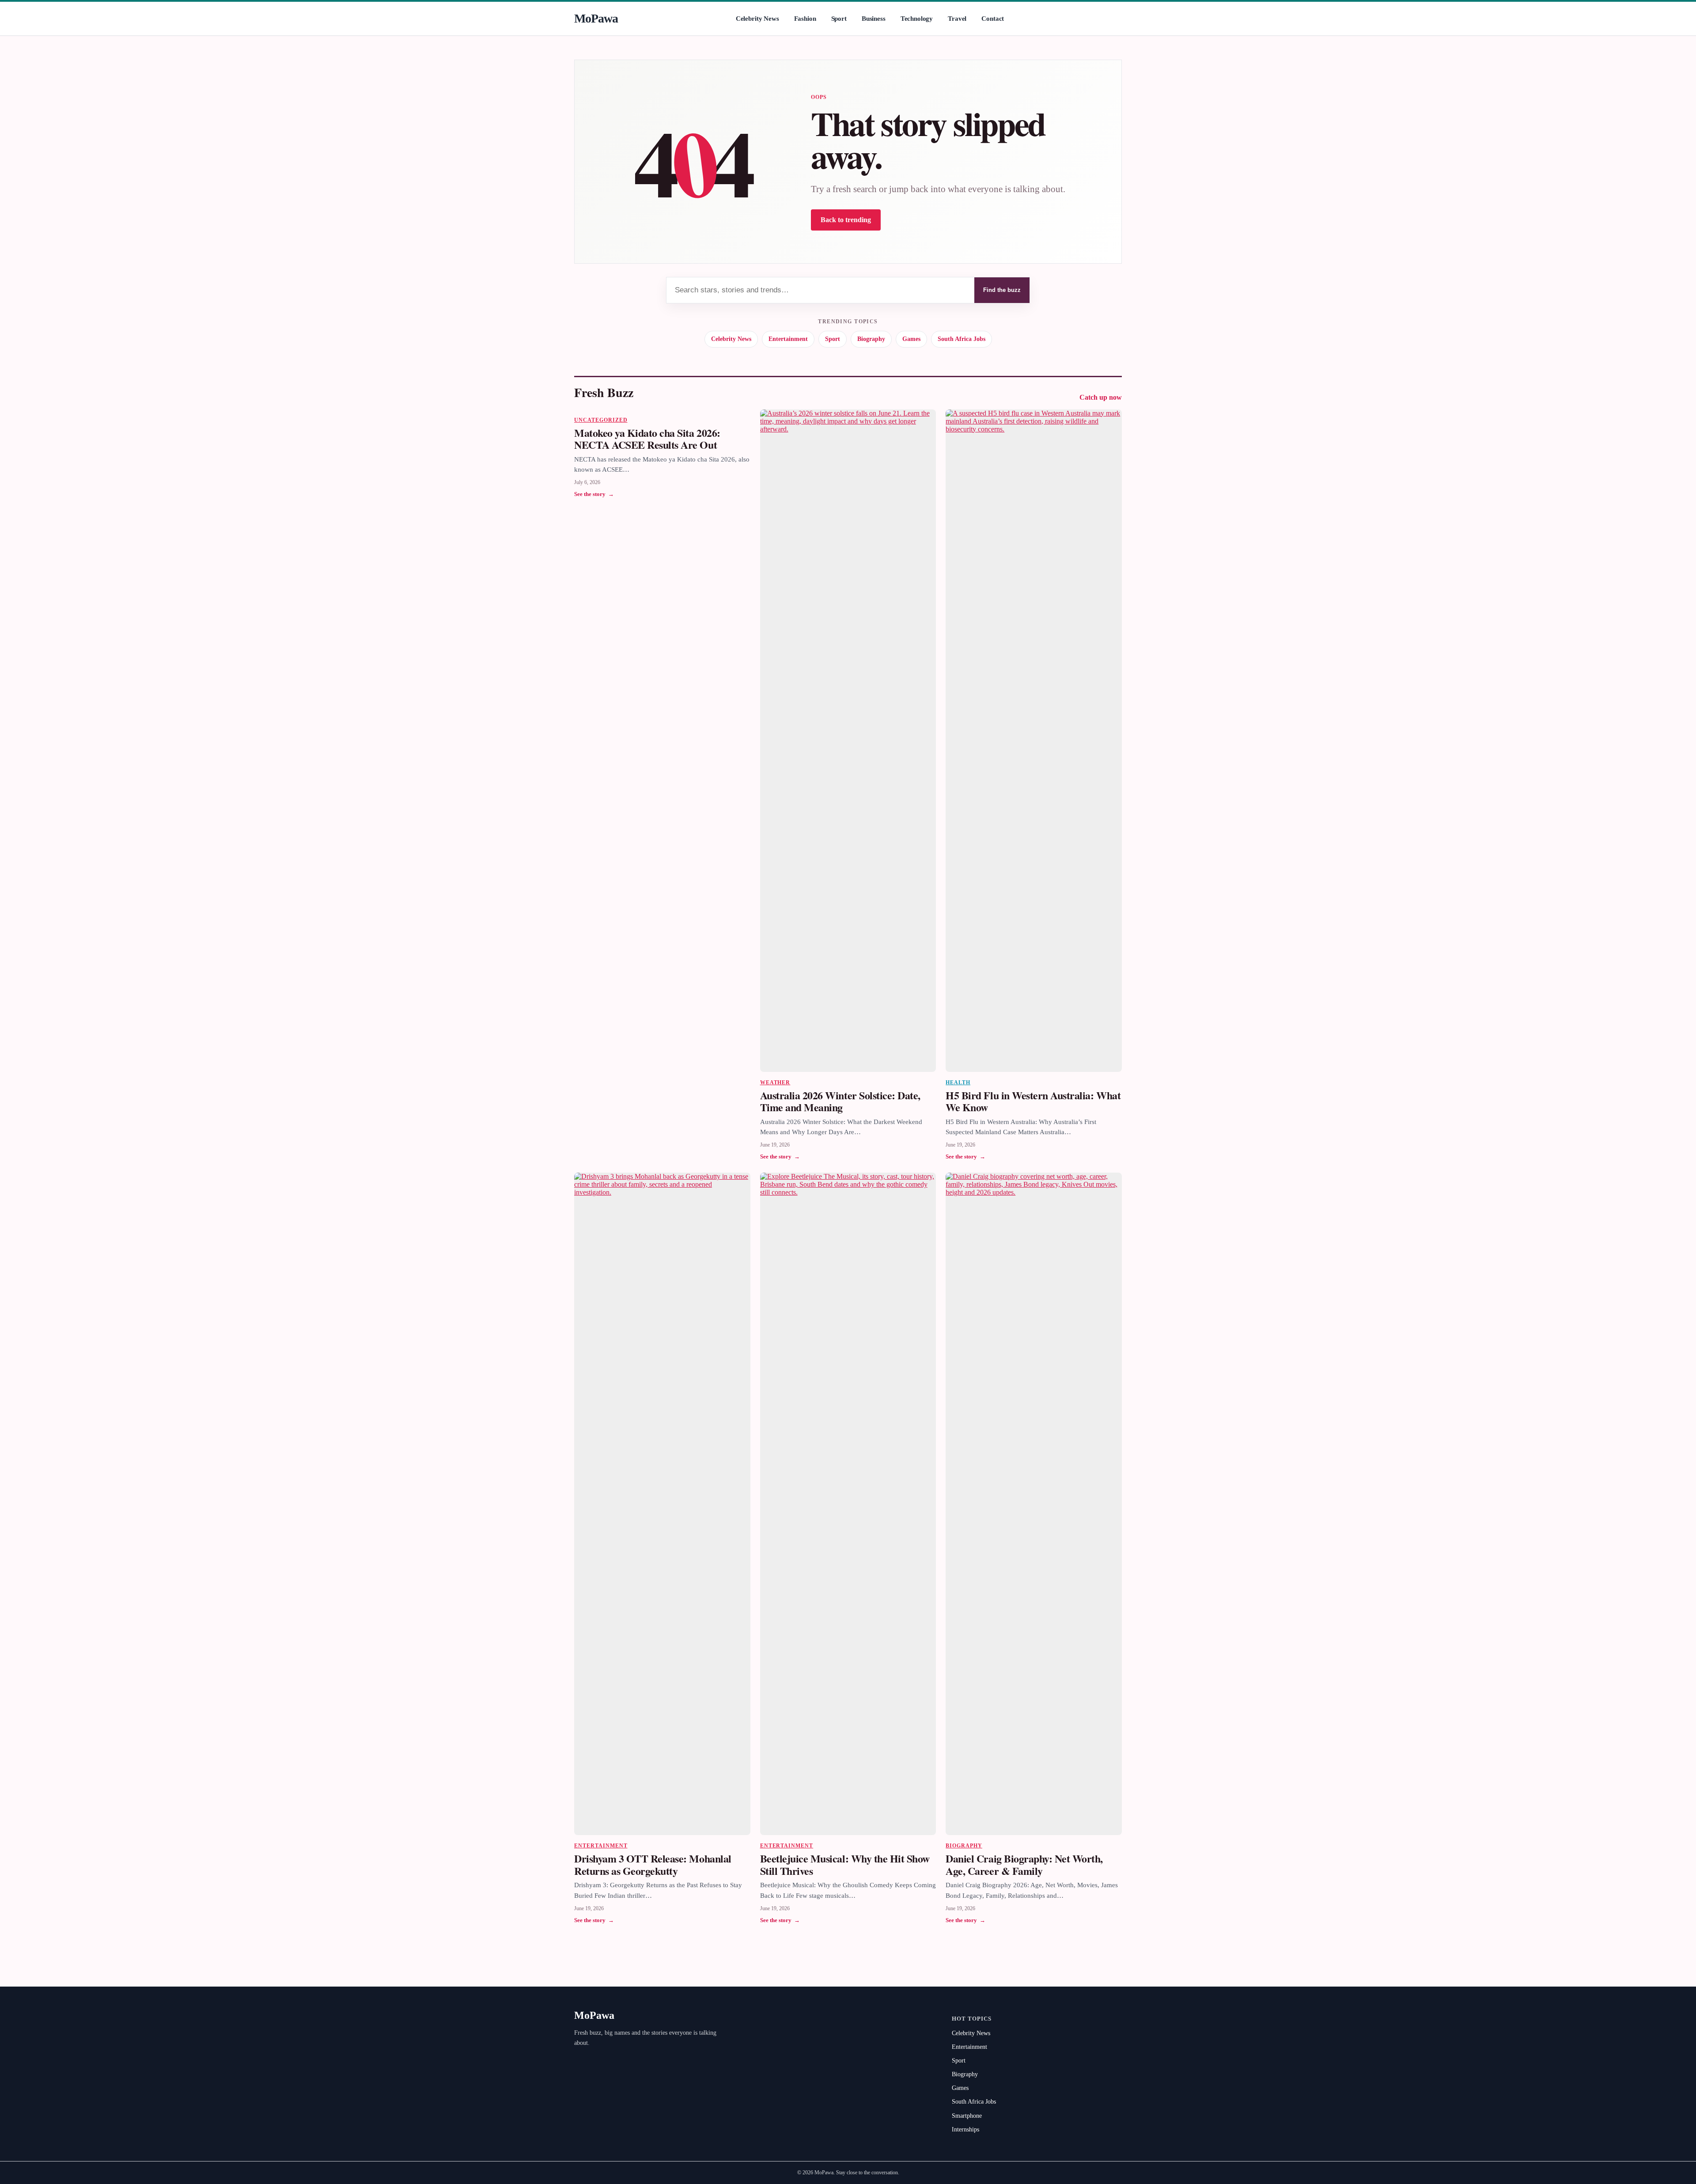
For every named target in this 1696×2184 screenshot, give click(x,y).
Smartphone (967, 2116)
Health (958, 1083)
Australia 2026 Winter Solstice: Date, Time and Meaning (840, 1101)
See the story (594, 494)
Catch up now (1101, 397)
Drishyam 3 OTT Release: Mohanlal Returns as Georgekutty (653, 1864)
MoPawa (596, 18)
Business (874, 19)
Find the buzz (1002, 290)
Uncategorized (601, 420)
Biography (871, 339)
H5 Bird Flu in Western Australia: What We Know (1033, 1101)
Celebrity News (757, 19)
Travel (957, 19)
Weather (775, 1083)
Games (911, 339)
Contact (993, 19)
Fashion (805, 19)
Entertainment (788, 339)
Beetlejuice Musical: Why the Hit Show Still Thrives (845, 1864)
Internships (965, 2129)
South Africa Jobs (962, 339)
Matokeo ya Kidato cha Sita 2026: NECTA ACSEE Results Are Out (647, 439)
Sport (839, 19)
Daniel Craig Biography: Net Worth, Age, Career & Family (1024, 1864)
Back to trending (846, 220)
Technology (917, 19)
